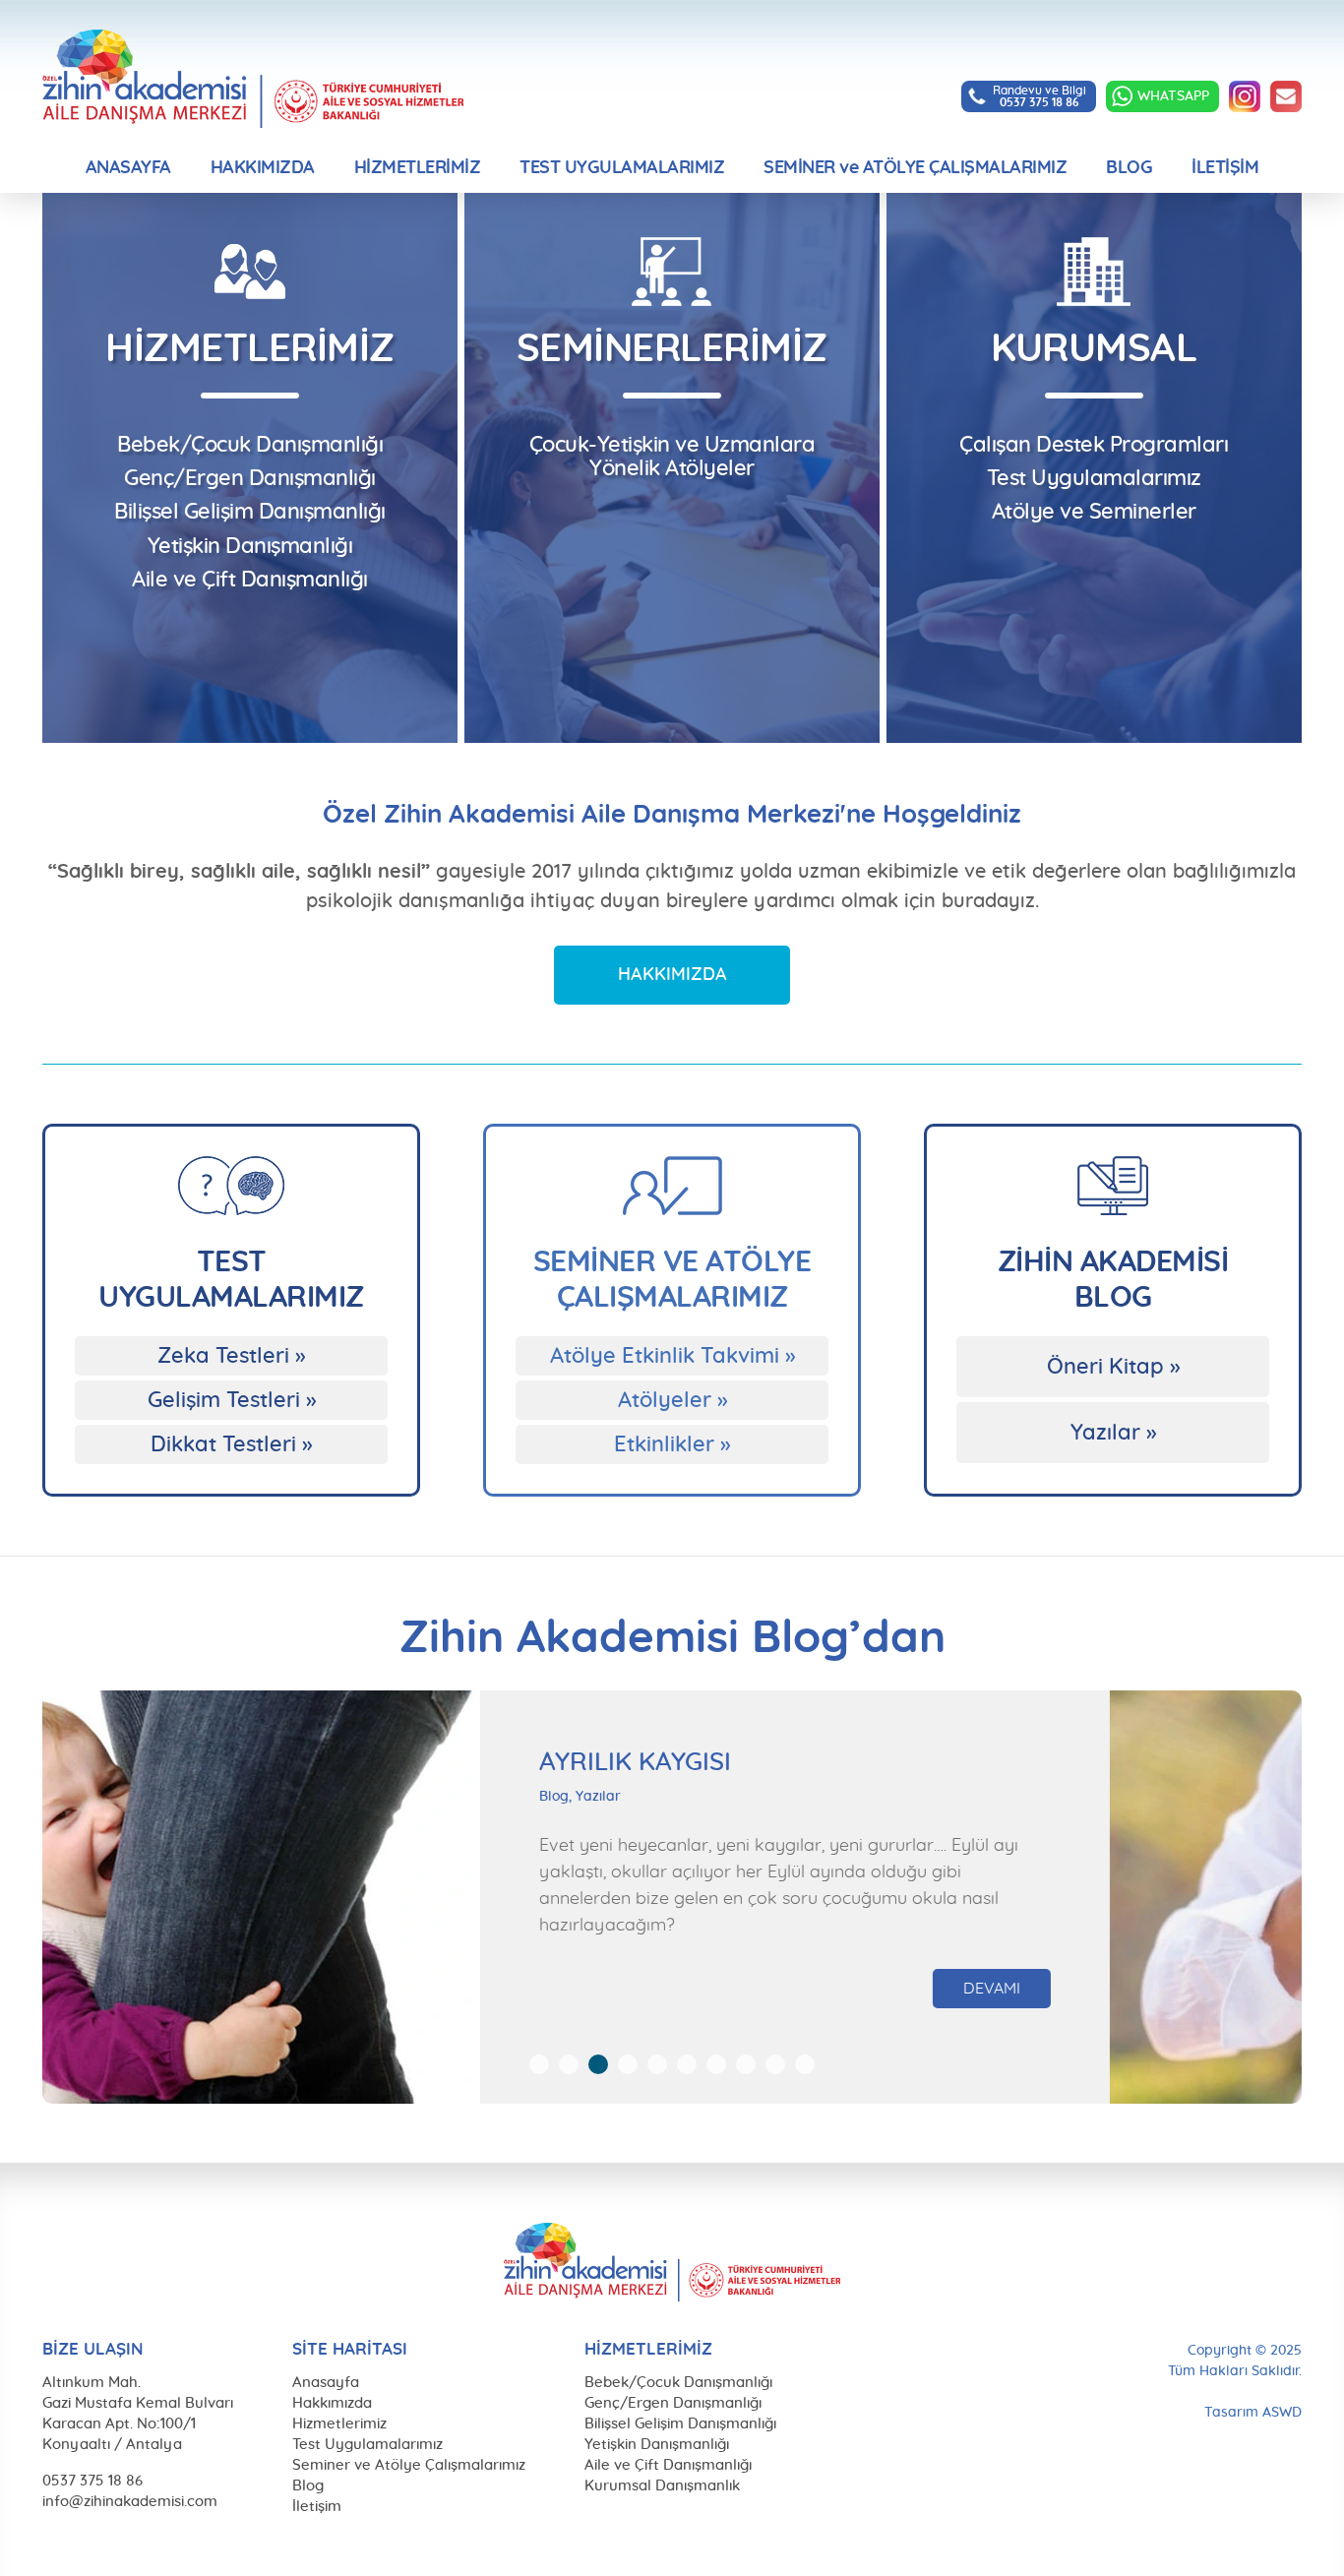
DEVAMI (1271, 1962)
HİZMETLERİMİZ (418, 168)
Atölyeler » (672, 1400)
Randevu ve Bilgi (1039, 96)
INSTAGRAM (1245, 96)
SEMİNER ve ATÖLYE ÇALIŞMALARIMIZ (915, 168)
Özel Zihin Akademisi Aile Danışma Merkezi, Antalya (253, 79)
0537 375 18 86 (92, 2481)
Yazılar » (1113, 1433)
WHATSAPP (1173, 96)
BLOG (1129, 168)
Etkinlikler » (672, 1444)
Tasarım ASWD (1253, 2413)
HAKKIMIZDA (263, 168)
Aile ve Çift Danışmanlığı (250, 580)
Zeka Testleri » (231, 1356)
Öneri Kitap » (1113, 1367)
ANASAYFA (128, 168)
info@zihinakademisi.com (1286, 96)
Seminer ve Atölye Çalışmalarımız (409, 2465)
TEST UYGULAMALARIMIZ (622, 168)
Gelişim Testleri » (232, 1400)
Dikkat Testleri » (231, 1444)
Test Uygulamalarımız (1094, 478)
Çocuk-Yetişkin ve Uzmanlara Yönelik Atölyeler (672, 457)
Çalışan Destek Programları (1094, 445)
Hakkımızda (332, 2403)
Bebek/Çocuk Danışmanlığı (250, 445)
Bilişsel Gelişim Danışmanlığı (250, 512)
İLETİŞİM (1225, 168)
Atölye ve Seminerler (1094, 512)
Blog (308, 2486)
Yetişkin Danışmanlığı (250, 546)
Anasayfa (326, 2383)
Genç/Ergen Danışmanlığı (250, 478)
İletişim (317, 2507)
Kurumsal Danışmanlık (662, 2486)
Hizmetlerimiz (339, 2424)
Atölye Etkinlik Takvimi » (672, 1356)
